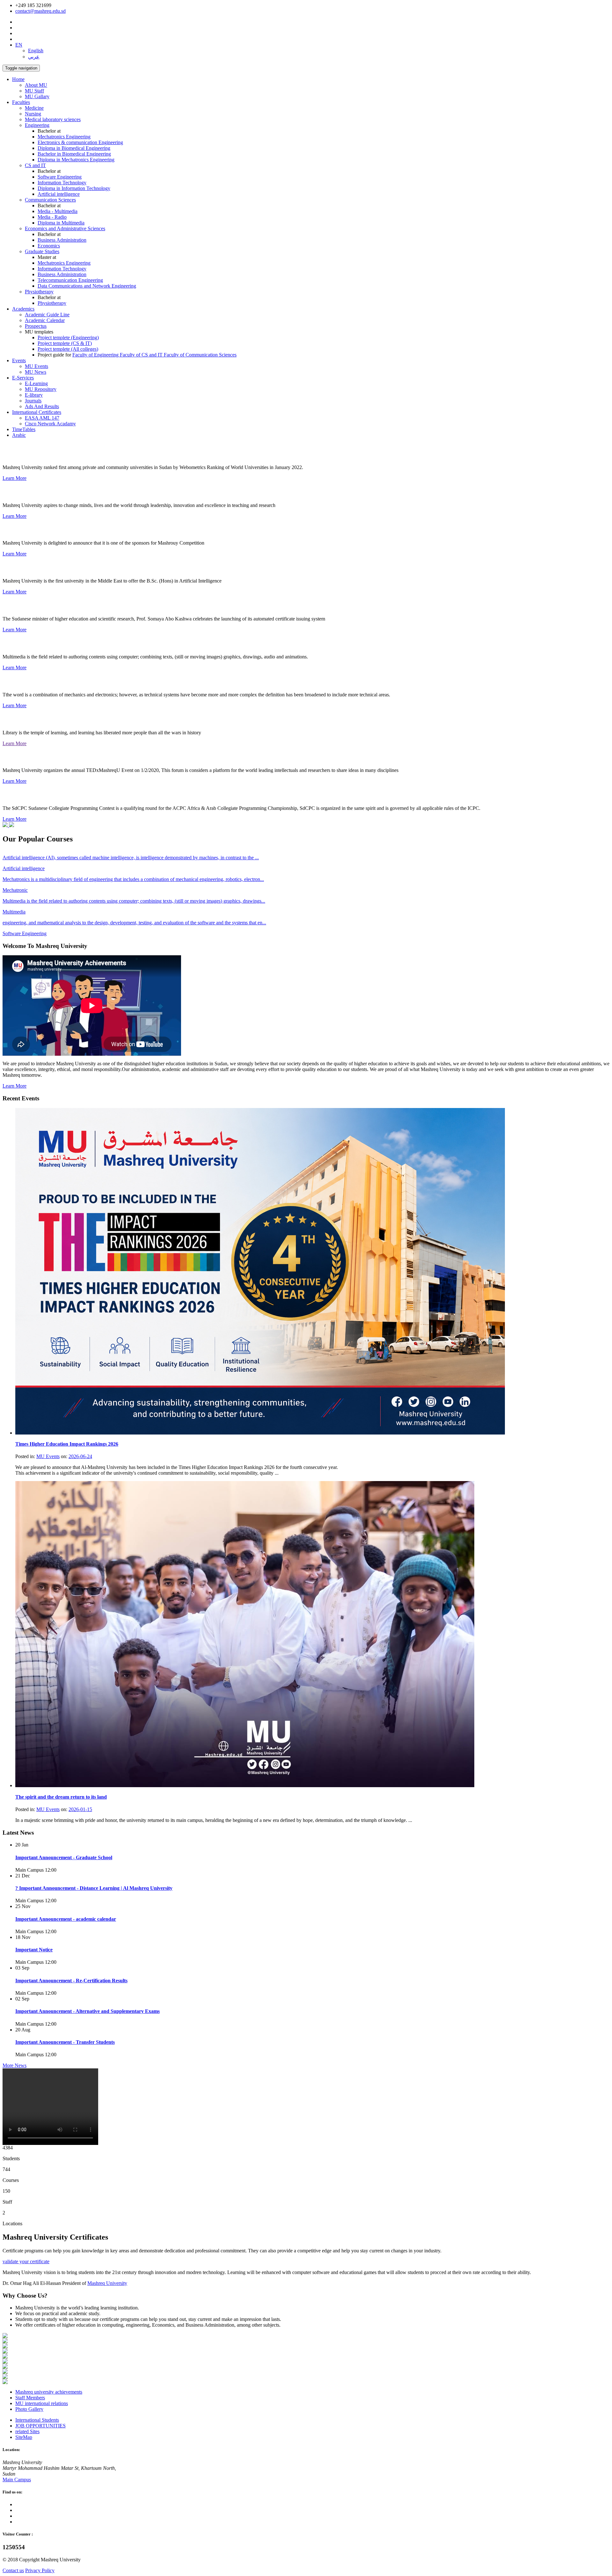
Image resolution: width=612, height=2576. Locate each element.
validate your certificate (26, 2261)
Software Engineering (60, 177)
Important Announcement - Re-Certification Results (71, 1981)
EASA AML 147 (42, 418)
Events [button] (19, 360)
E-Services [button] (23, 378)
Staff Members (30, 2398)
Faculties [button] (21, 102)
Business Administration (62, 240)
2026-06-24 (80, 1456)
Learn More (15, 478)
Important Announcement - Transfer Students (65, 2042)
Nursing (33, 114)
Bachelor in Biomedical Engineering (74, 154)
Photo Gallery (29, 2409)
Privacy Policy (40, 2570)
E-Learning (36, 383)
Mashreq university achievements (49, 2392)
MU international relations (42, 2403)
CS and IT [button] (35, 165)
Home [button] (18, 79)
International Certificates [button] (37, 412)
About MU (36, 85)
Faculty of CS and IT (142, 355)
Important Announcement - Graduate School (64, 1857)
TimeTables (24, 429)
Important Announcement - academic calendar (66, 1919)
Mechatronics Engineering (64, 137)
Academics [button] (23, 309)
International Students (37, 2420)
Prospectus (36, 326)
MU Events (36, 366)
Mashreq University (107, 2283)
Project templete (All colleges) (68, 349)
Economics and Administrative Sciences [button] (65, 228)
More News (15, 2065)
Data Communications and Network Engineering (87, 286)
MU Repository (41, 389)
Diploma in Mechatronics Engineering (76, 160)
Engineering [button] (37, 125)
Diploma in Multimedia (61, 223)
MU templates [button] (39, 332)
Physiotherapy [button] (39, 292)
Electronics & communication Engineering (80, 142)
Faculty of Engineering (96, 355)
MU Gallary (37, 96)
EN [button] (19, 45)
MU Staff (34, 91)
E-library (34, 395)
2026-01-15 (80, 1809)
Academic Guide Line (47, 315)
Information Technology (62, 183)
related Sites (27, 2431)
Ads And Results (42, 406)
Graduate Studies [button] (42, 251)
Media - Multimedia (58, 211)
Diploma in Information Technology (74, 188)
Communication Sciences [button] (50, 200)
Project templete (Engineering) (68, 338)
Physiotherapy (52, 303)
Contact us (13, 2570)
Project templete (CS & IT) (65, 343)
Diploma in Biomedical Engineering (74, 148)
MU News (36, 372)
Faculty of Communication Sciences (200, 355)
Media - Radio (52, 217)
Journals (33, 401)
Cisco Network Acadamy (50, 424)
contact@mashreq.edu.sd (40, 11)
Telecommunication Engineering (70, 280)
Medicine (34, 108)
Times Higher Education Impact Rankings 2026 (67, 1444)
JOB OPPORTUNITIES (40, 2426)
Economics (49, 246)
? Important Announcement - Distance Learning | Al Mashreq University (94, 1888)
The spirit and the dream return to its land (61, 1797)
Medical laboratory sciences (53, 119)
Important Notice (34, 1950)
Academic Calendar (45, 320)
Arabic (19, 435)
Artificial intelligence (59, 194)
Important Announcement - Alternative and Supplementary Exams (87, 2011)
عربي (34, 57)
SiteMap (24, 2437)
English (36, 51)
